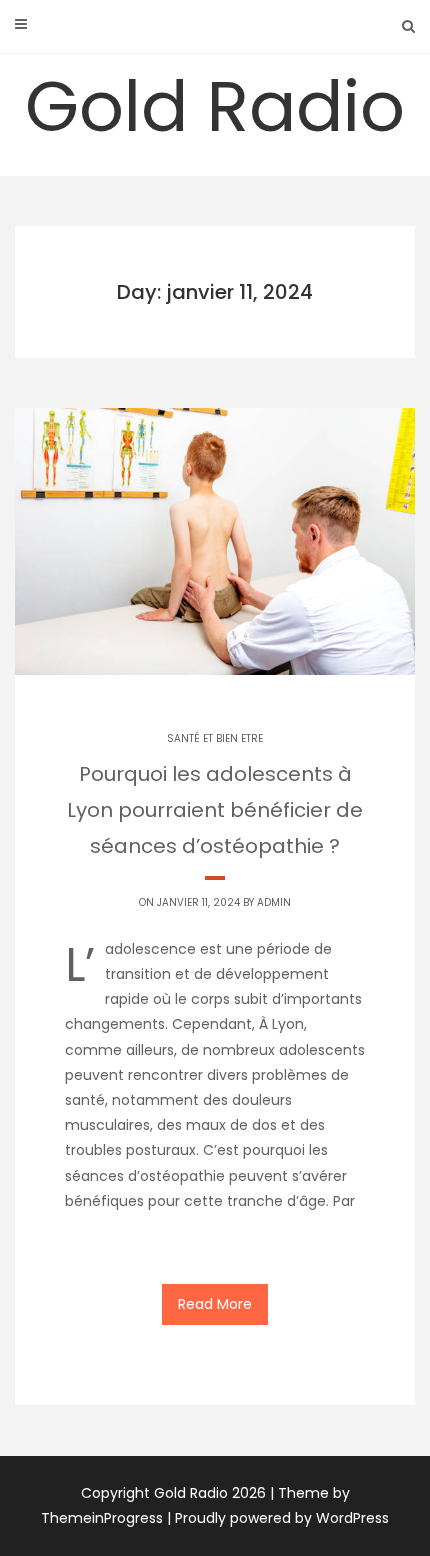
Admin (274, 902)
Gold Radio (215, 106)
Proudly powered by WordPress (282, 1518)
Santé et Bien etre (215, 738)
